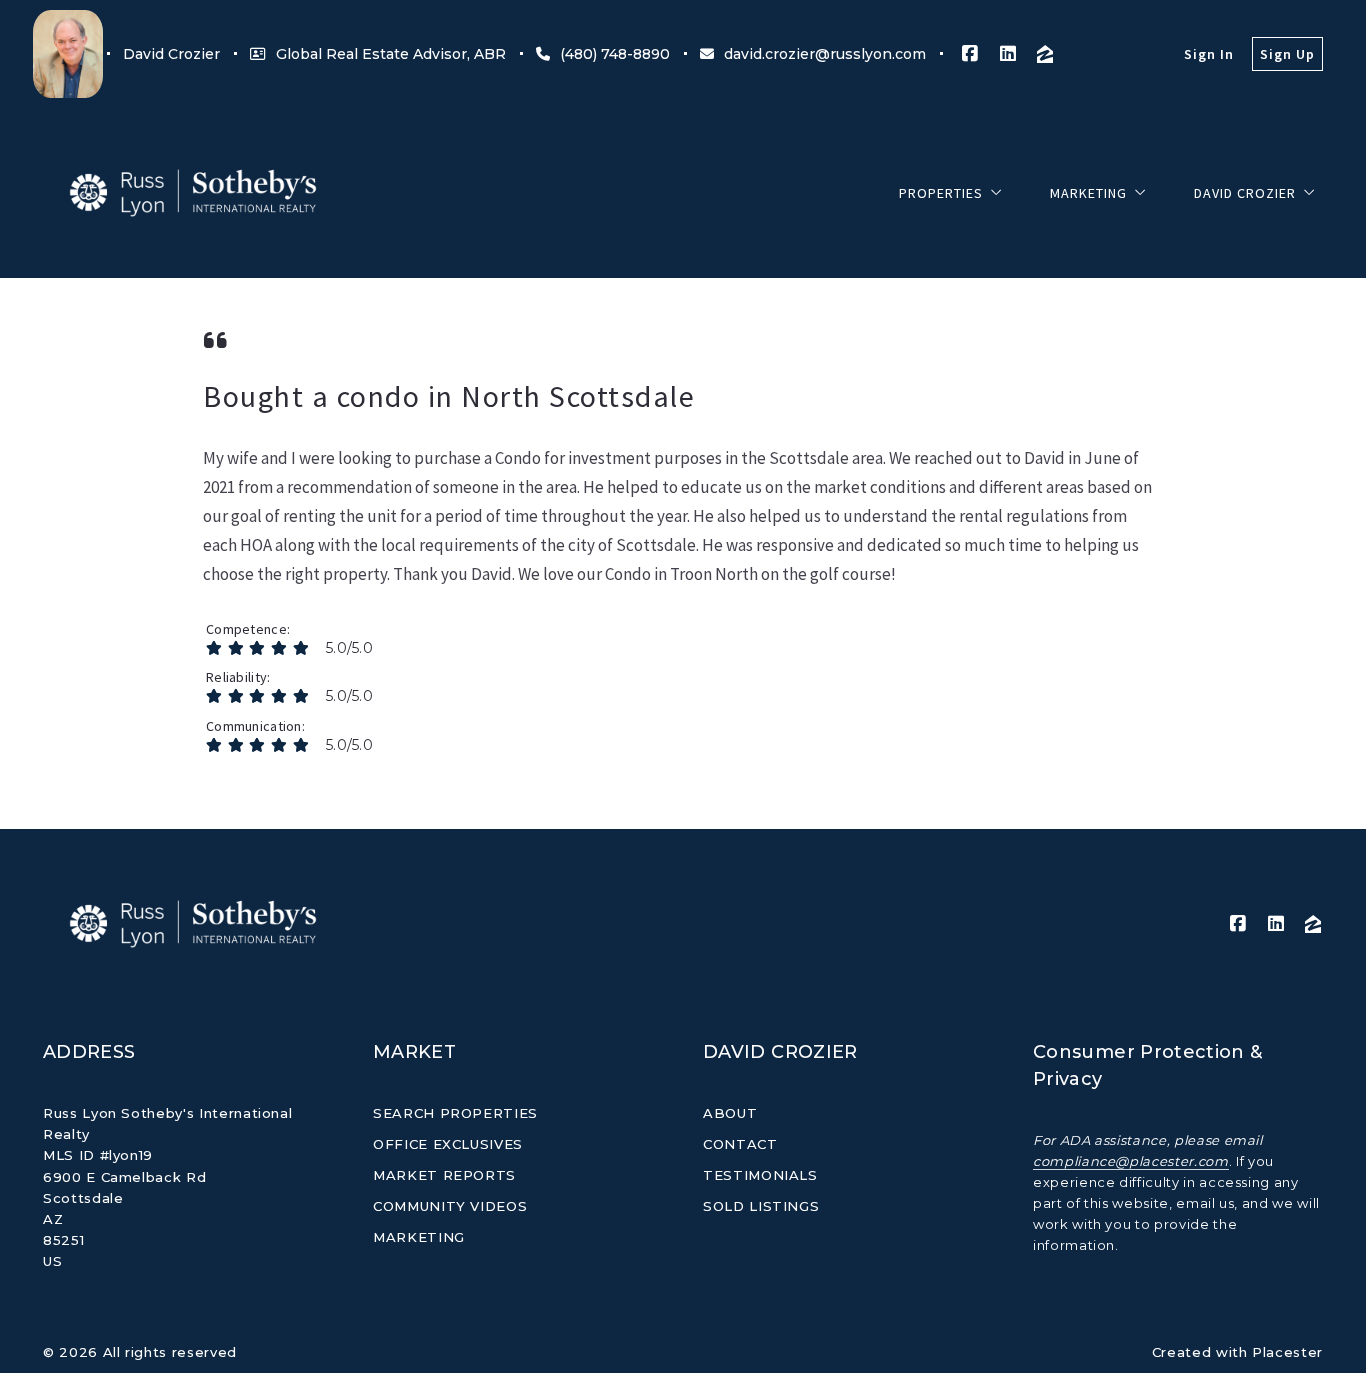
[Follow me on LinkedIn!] (1008, 54)
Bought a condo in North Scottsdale (449, 396)
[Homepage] (193, 193)
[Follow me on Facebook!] (970, 54)
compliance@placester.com (1131, 1161)
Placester (1287, 1352)
